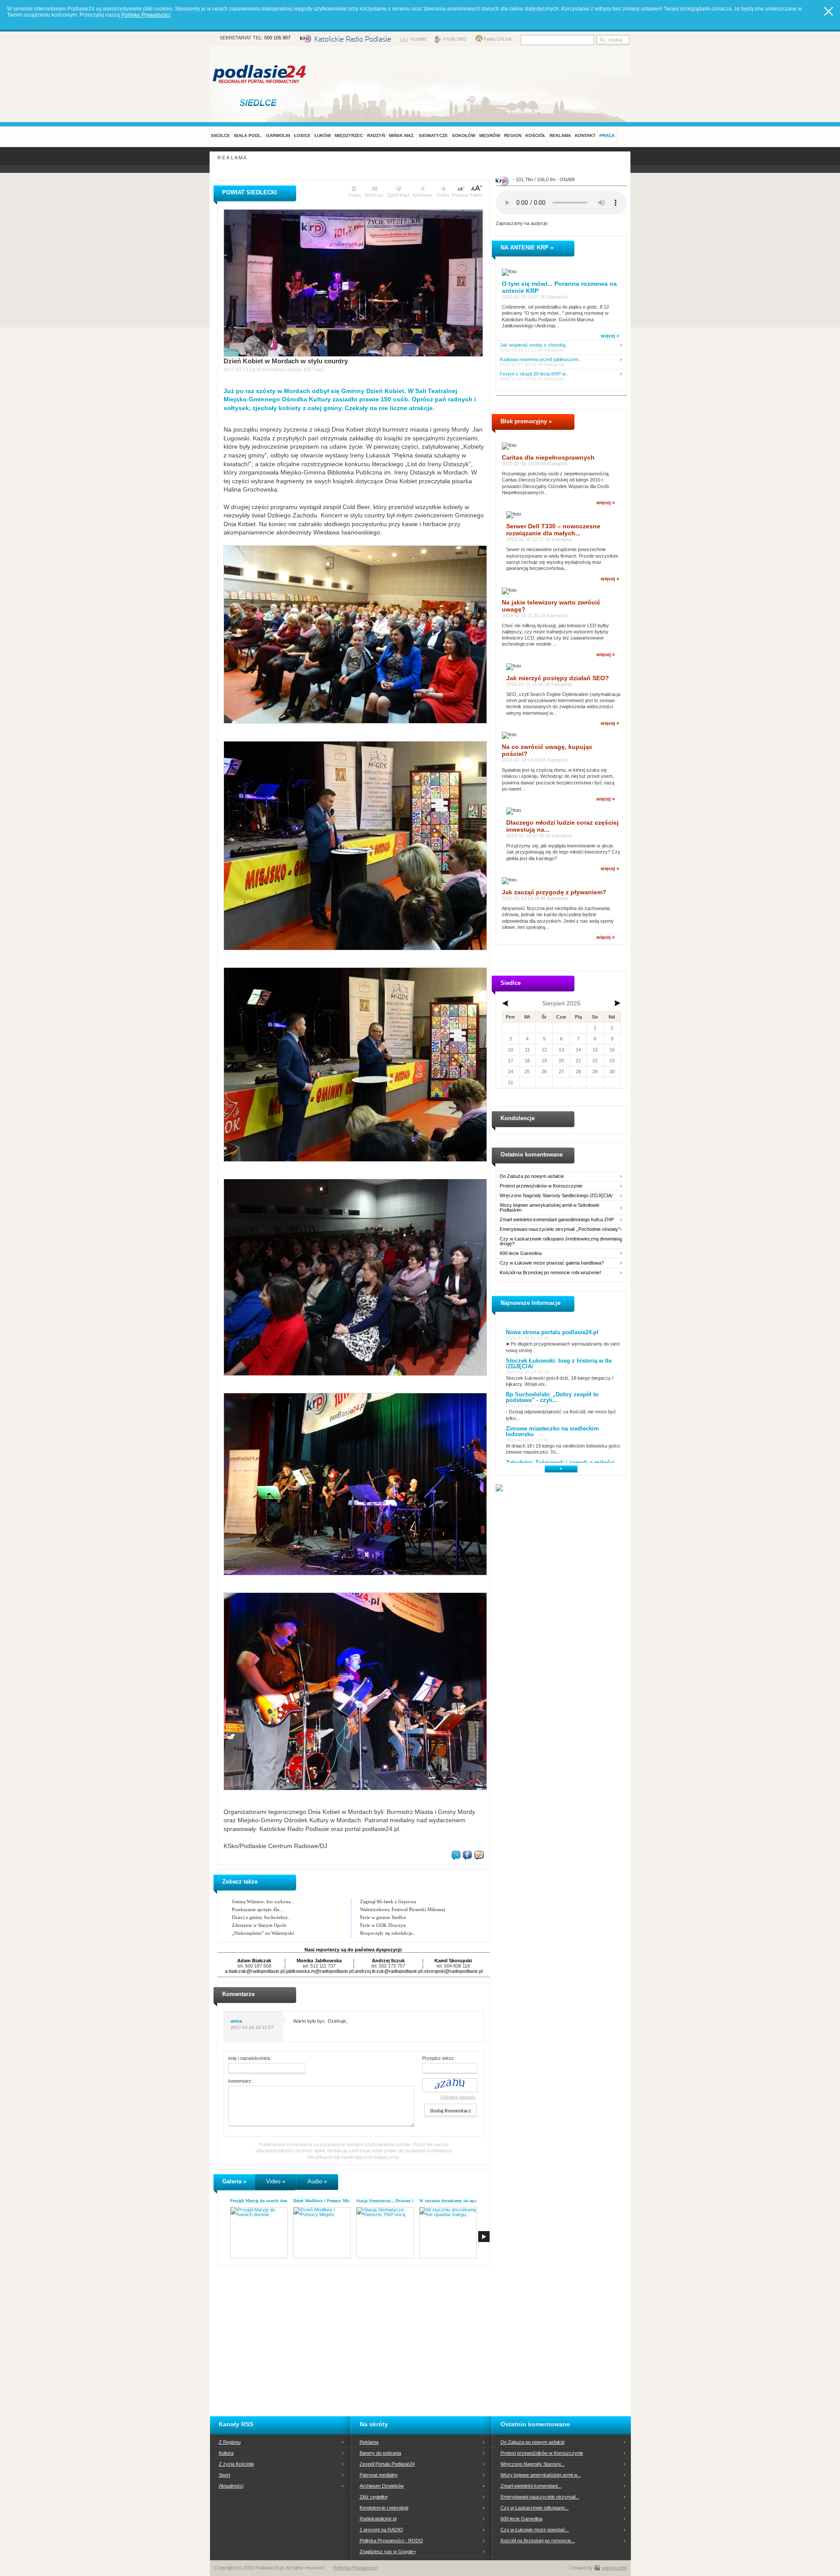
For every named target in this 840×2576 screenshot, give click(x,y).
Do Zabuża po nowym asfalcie (532, 1176)
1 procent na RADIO (381, 2530)
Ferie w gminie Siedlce (383, 1917)
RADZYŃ (376, 135)
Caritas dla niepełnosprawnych (548, 457)
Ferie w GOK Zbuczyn (383, 1925)
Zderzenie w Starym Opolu (259, 1925)
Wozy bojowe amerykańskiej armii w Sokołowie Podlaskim (549, 1208)
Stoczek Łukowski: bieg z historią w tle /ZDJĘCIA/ (559, 1364)
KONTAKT (585, 135)
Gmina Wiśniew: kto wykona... (263, 1901)
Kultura (226, 2453)
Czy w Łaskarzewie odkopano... (535, 2508)
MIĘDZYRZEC (349, 135)
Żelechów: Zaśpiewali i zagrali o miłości (560, 1463)
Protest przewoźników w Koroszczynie (541, 1186)
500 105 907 (277, 38)
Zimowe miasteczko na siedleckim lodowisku (552, 1431)
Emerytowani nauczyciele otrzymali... (540, 2497)
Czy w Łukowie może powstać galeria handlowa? (552, 1263)
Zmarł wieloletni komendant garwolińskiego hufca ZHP (557, 1220)
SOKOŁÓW (464, 135)
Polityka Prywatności (355, 2568)
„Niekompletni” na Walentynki (263, 1933)
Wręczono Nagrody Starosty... (533, 2464)
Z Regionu (230, 2442)
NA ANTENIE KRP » (527, 248)
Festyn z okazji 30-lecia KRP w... (534, 374)
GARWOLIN (278, 135)
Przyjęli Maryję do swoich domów (262, 2201)
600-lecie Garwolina (521, 1253)
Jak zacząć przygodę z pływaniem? (554, 892)
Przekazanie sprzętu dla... (257, 1909)
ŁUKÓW (323, 135)
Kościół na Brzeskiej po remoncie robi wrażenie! (550, 1273)
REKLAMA (560, 135)
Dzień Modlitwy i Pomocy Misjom (325, 2201)
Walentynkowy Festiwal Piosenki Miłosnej (402, 1909)
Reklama (369, 2442)
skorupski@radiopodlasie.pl (453, 1971)
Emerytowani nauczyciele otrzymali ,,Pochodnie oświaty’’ (560, 1229)
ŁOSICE (302, 135)
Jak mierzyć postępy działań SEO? (558, 678)
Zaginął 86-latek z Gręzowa (388, 1901)
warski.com (614, 2568)
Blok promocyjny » (526, 421)
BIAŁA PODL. (248, 135)
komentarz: (240, 2081)
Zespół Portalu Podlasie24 (387, 2464)
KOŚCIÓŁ (535, 135)
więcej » (610, 336)
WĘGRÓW (490, 135)
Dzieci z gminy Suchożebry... (262, 1917)
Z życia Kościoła (236, 2464)
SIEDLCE (220, 135)
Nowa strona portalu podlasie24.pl (552, 1332)
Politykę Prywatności (146, 15)
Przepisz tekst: (438, 2058)
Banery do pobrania (380, 2453)
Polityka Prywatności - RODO (391, 2541)
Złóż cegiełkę (374, 2497)
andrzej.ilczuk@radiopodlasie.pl (388, 1971)
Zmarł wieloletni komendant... (531, 2486)
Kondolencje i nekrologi (384, 2508)
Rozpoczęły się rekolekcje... (388, 1933)
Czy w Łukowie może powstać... (535, 2530)
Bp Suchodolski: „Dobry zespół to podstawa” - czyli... (552, 1397)
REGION (513, 135)
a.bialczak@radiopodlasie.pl (254, 1971)
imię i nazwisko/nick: (250, 2058)
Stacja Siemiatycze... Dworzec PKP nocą (393, 2201)
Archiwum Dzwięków (382, 2486)
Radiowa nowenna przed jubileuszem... (541, 360)
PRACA (607, 135)
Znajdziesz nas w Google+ (388, 2551)
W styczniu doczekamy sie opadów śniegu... (460, 2201)
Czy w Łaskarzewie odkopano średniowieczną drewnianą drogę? (561, 1241)
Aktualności (231, 2486)
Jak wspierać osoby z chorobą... (534, 345)
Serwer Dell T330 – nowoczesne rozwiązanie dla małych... (553, 530)
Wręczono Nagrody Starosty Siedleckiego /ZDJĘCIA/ (556, 1196)
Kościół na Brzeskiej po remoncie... (538, 2541)
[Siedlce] (260, 102)
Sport (224, 2475)
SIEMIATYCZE (433, 135)
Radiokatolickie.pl (378, 2519)
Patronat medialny (379, 2475)
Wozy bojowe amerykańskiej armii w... (541, 2475)
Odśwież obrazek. (458, 2097)
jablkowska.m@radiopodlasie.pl (319, 1971)
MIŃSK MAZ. (402, 135)
